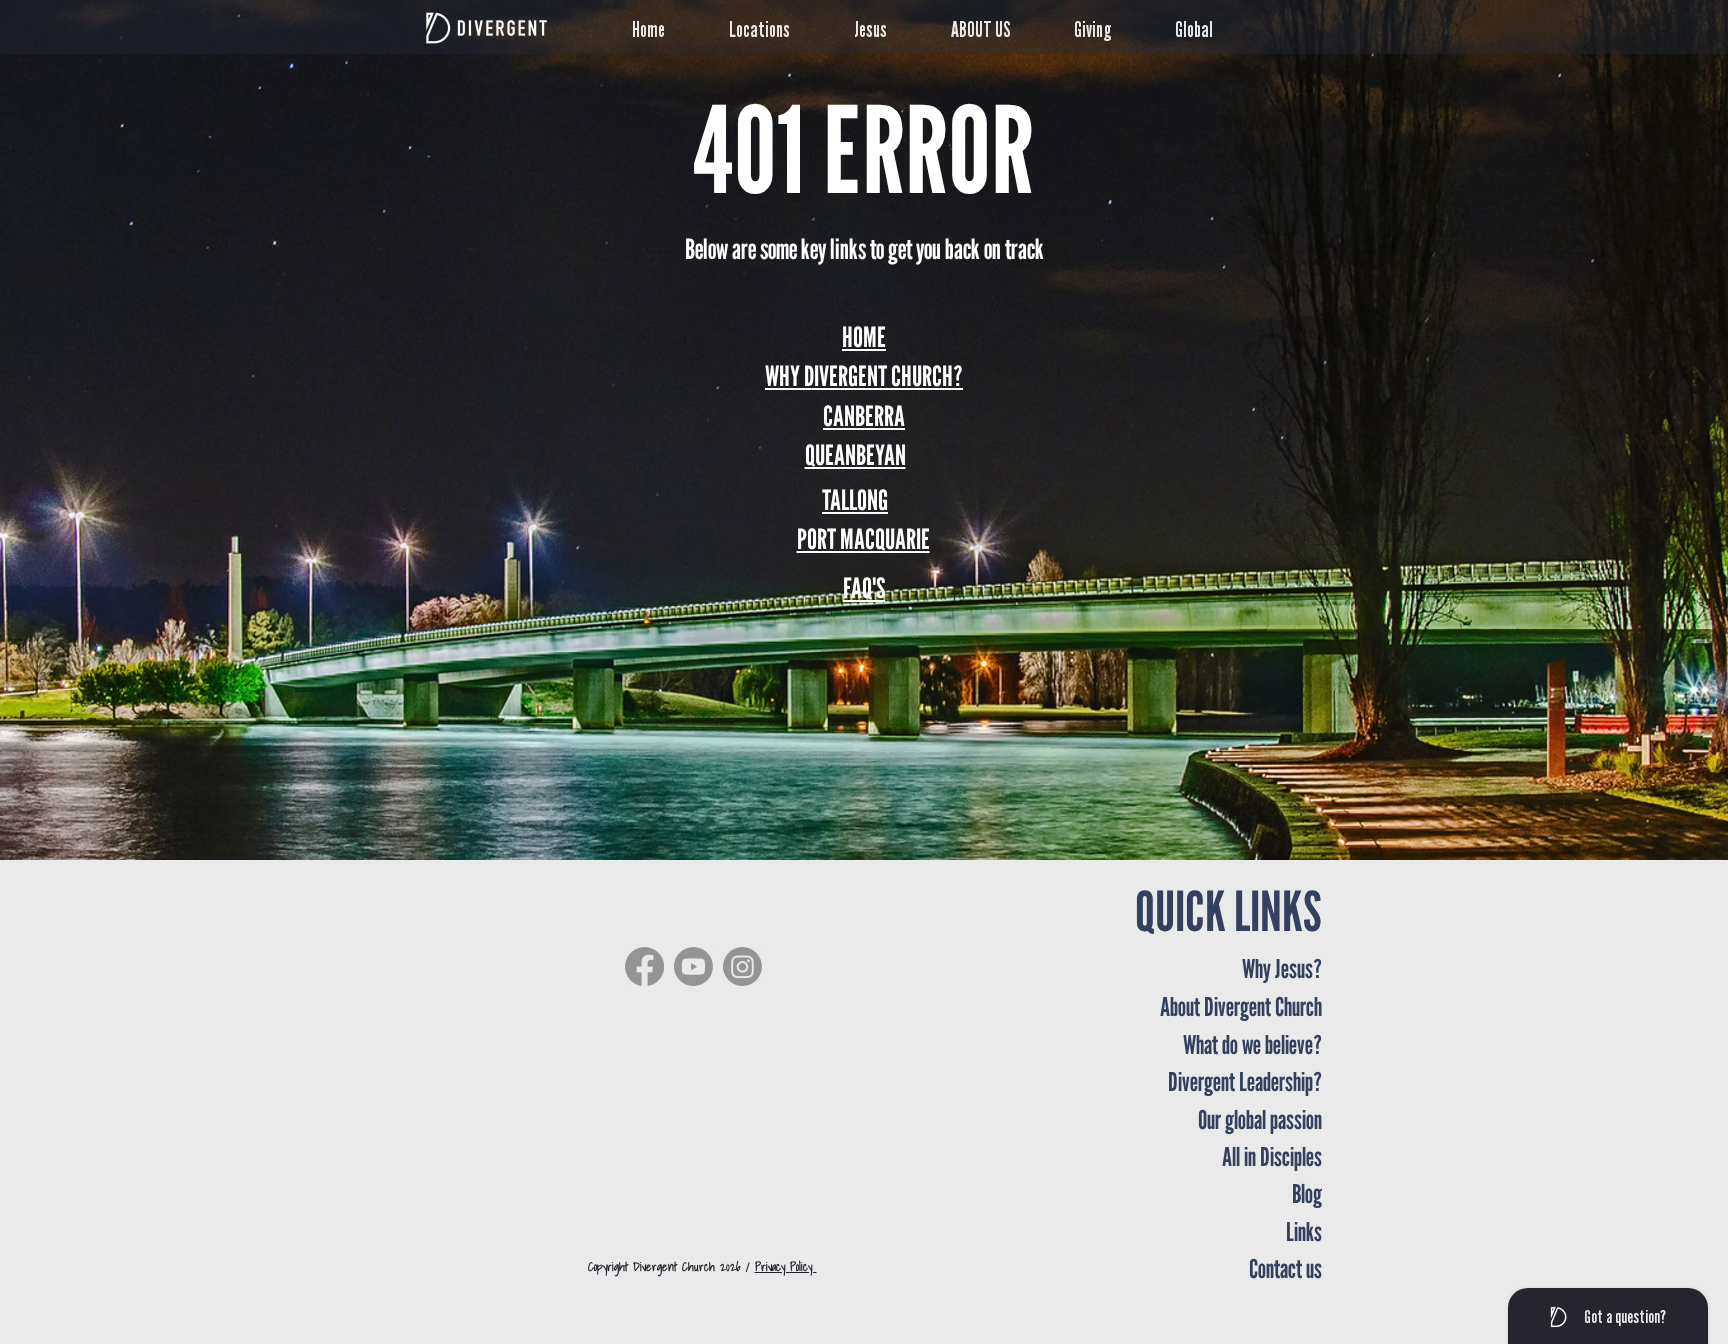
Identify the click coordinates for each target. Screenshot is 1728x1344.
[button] (776, 26)
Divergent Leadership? (1245, 1081)
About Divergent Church (1241, 1006)
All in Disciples (1272, 1156)
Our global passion (1260, 1119)
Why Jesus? (1282, 968)
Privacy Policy (786, 1266)
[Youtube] (693, 966)
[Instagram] (742, 966)
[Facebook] (644, 966)
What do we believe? (1252, 1044)
